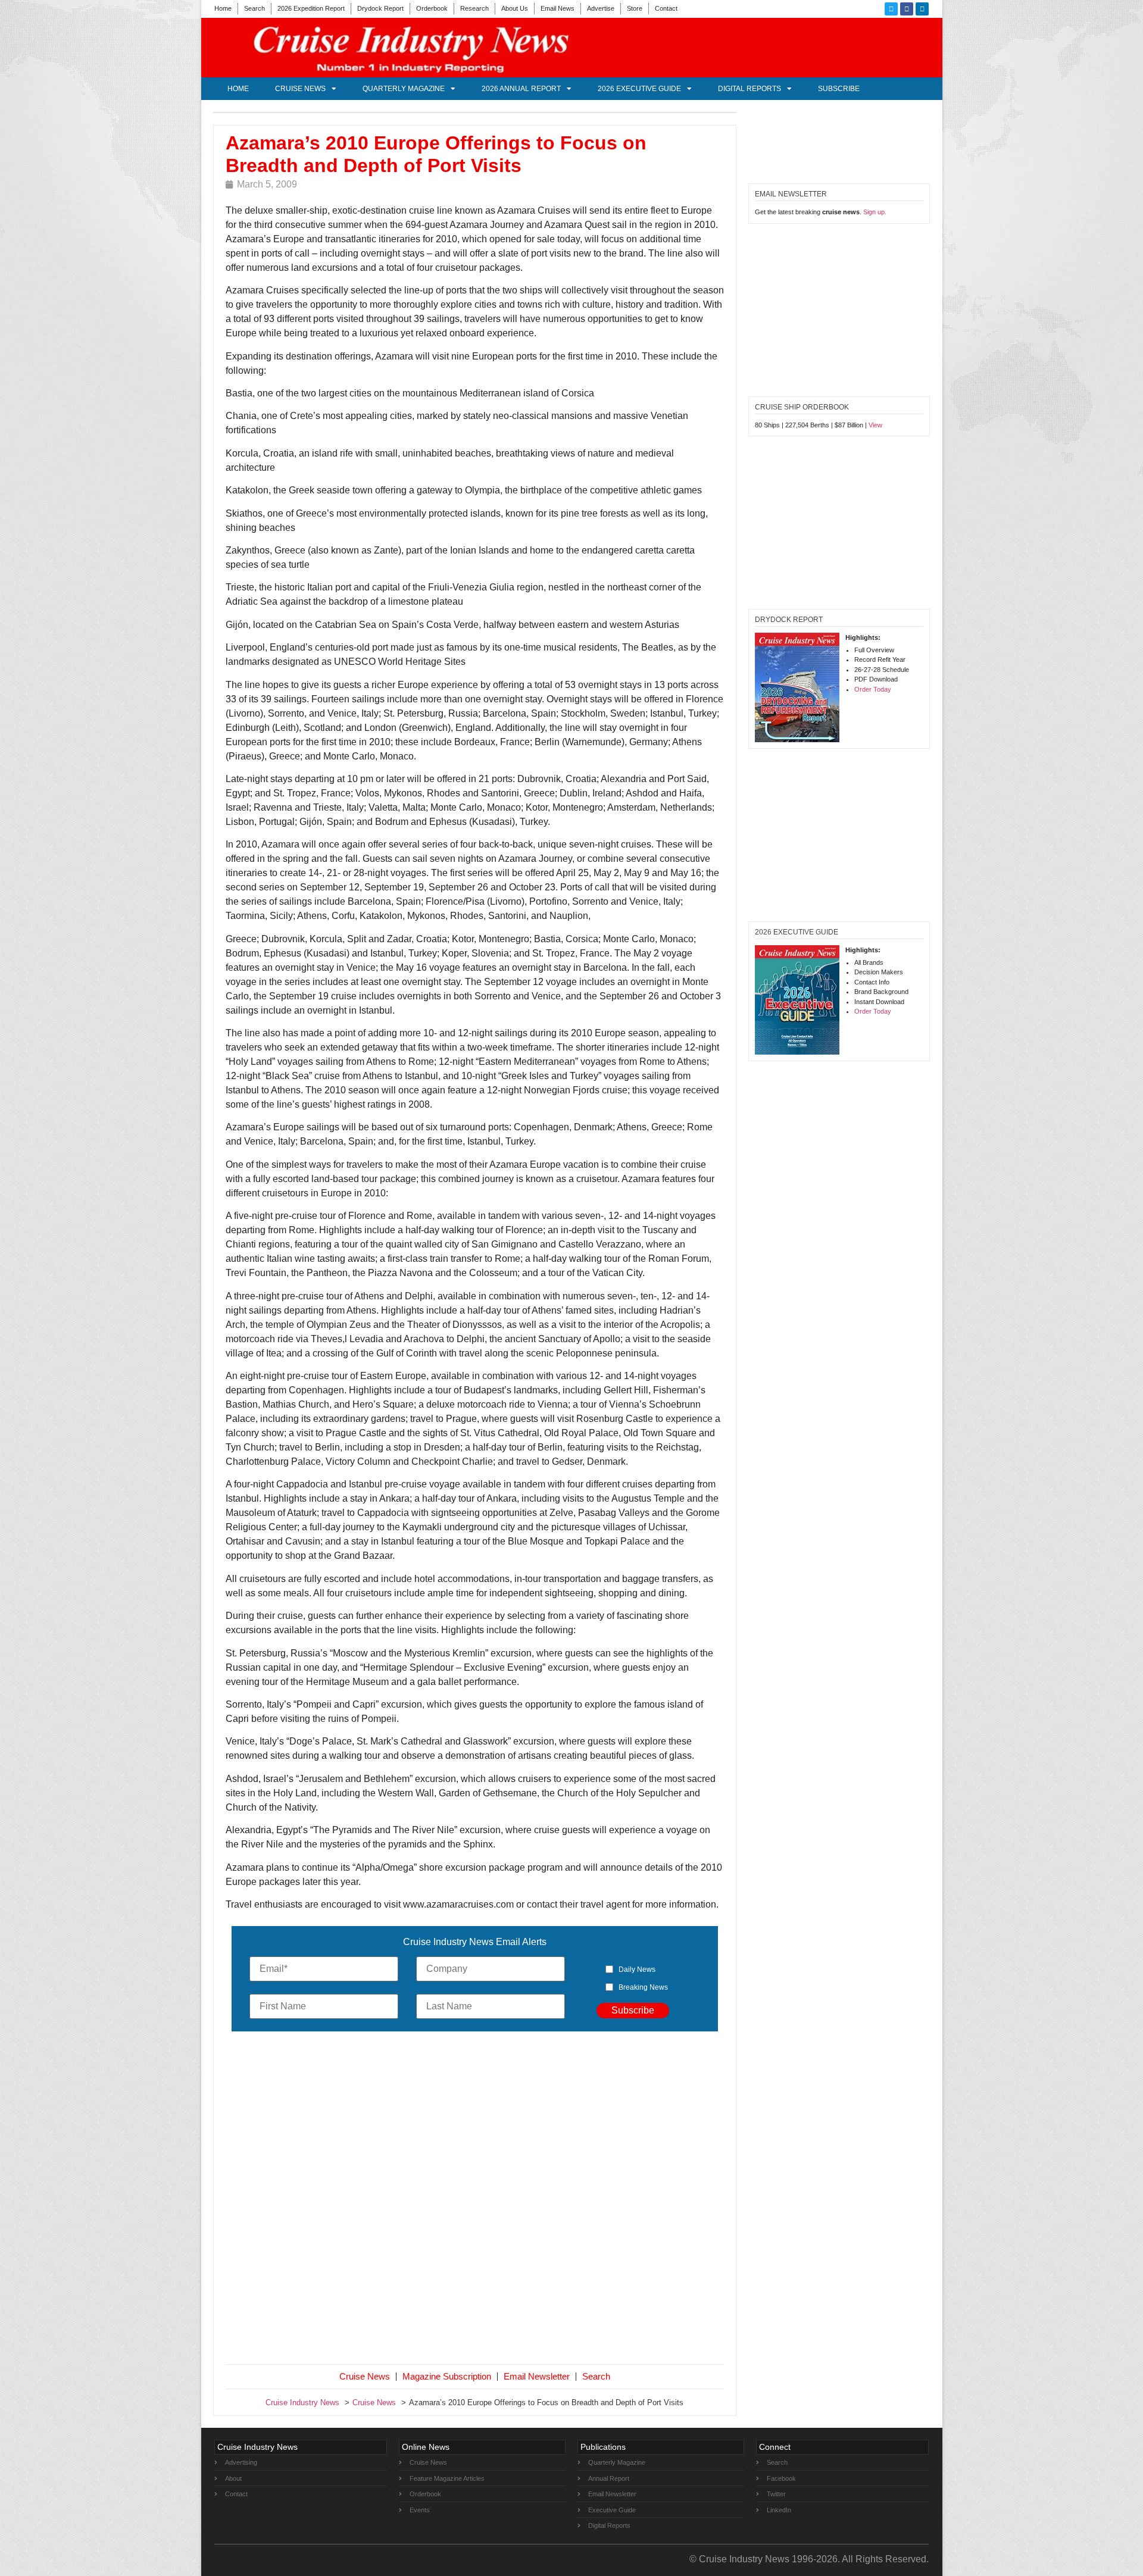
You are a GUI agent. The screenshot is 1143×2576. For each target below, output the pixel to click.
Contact (666, 8)
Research (474, 8)
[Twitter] (891, 9)
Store (635, 8)
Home (223, 8)
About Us (515, 8)
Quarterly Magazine (404, 89)
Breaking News (643, 1987)
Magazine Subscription (447, 2376)
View (875, 425)
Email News (558, 8)
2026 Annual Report (521, 89)
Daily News (637, 1969)
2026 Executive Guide (639, 89)
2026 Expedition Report (311, 8)
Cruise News (300, 89)
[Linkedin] (922, 9)
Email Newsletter (537, 2376)
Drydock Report (380, 8)
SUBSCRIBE (839, 89)
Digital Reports (749, 89)
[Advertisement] (475, 2200)
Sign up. (875, 212)
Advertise (601, 8)
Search (254, 8)
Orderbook (432, 8)
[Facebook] (907, 9)
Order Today (873, 689)
